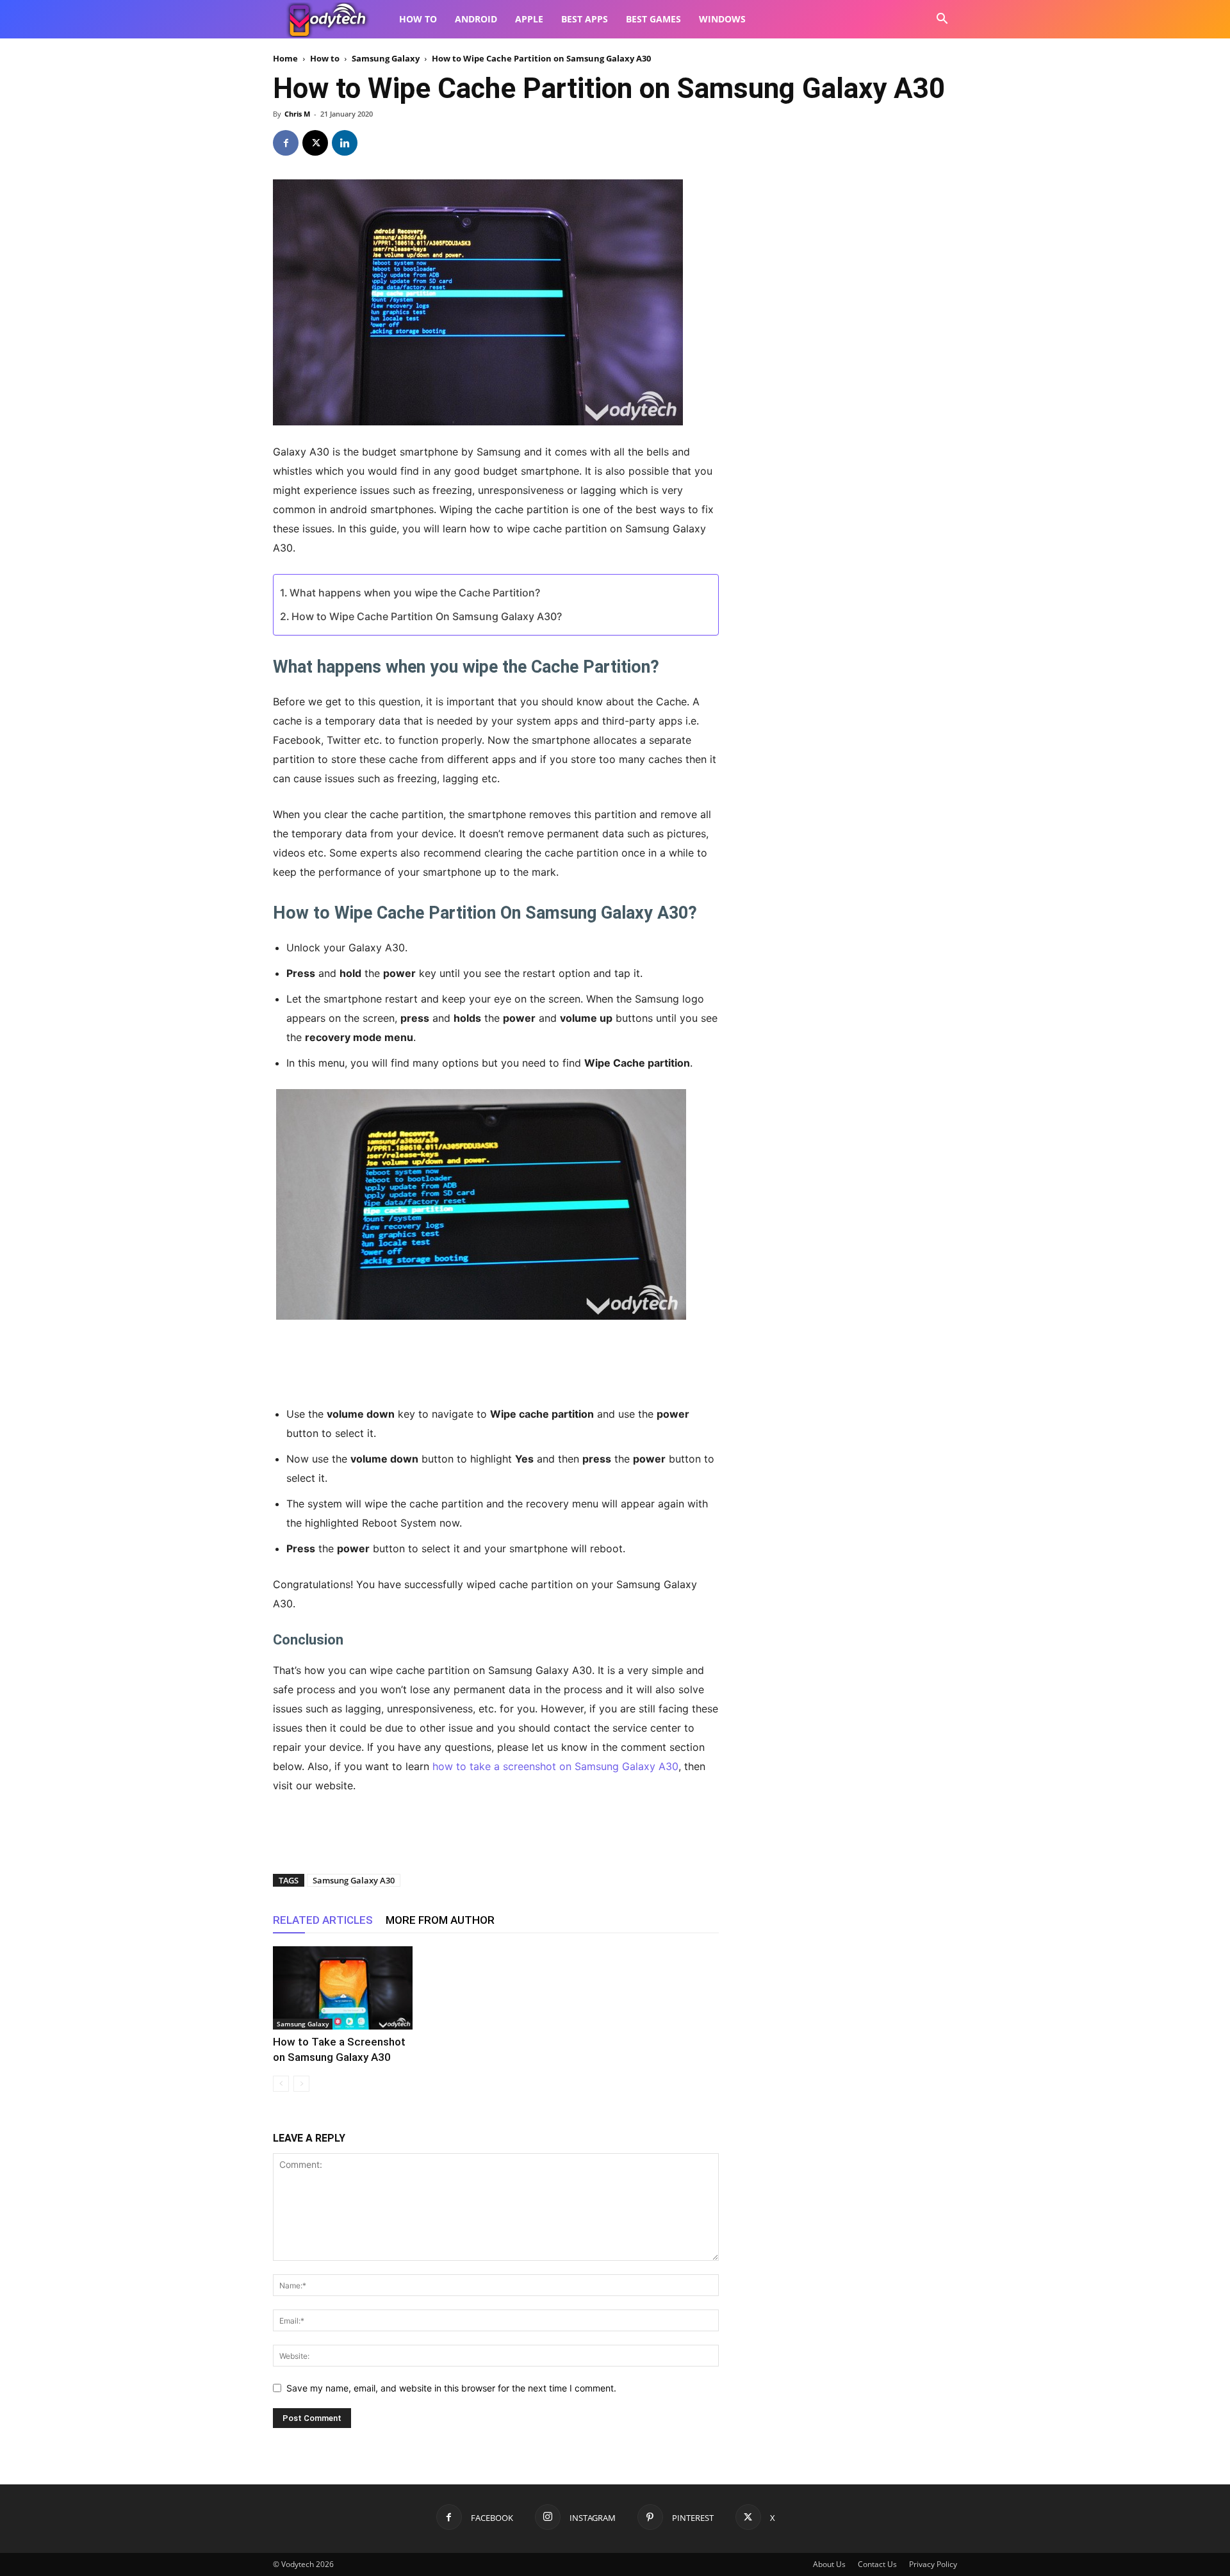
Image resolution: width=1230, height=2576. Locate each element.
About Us (829, 2564)
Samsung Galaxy (386, 58)
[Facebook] (286, 143)
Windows (722, 19)
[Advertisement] (496, 1361)
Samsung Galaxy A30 (354, 1880)
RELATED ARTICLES (323, 1920)
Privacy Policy (933, 2564)
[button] (942, 20)
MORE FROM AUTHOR (440, 1920)
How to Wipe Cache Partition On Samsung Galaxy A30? (427, 616)
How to (418, 19)
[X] (315, 143)
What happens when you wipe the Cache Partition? (415, 593)
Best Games (653, 19)
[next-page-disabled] (301, 2084)
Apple (529, 19)
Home (285, 58)
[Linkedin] (345, 143)
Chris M (297, 114)
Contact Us (877, 2564)
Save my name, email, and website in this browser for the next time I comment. (451, 2388)
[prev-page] (281, 2084)
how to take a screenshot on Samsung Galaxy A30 (555, 1766)
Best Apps (585, 19)
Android (476, 19)
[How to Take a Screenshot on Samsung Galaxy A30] (343, 1988)
